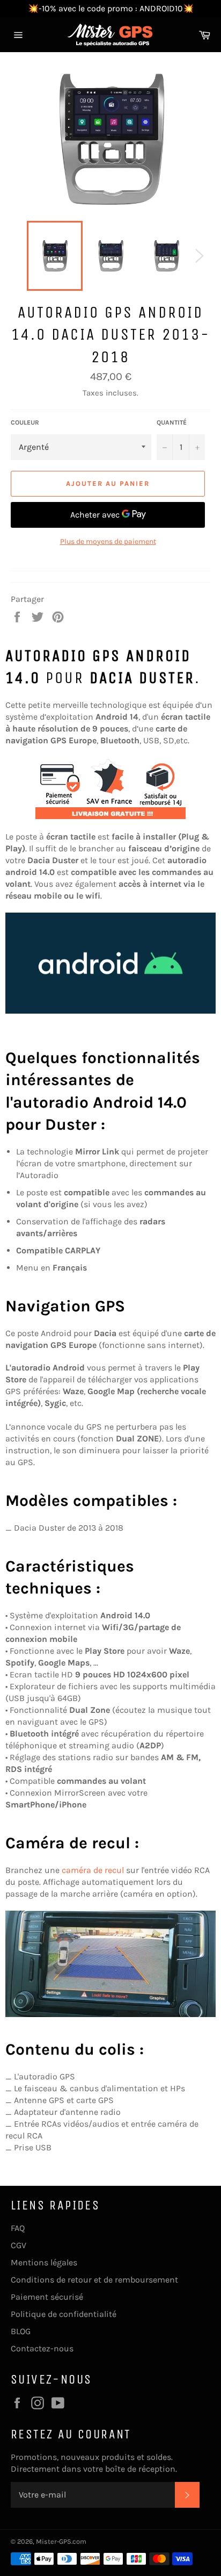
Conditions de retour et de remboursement (94, 2280)
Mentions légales (44, 2262)
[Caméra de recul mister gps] (110, 1964)
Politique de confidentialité (64, 2314)
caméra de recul (93, 1870)
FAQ (18, 2228)
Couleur (25, 422)
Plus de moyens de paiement (108, 541)
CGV (19, 2245)
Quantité (172, 422)
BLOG (21, 2331)
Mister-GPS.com (61, 2541)
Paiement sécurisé (47, 2297)
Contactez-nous (42, 2348)
